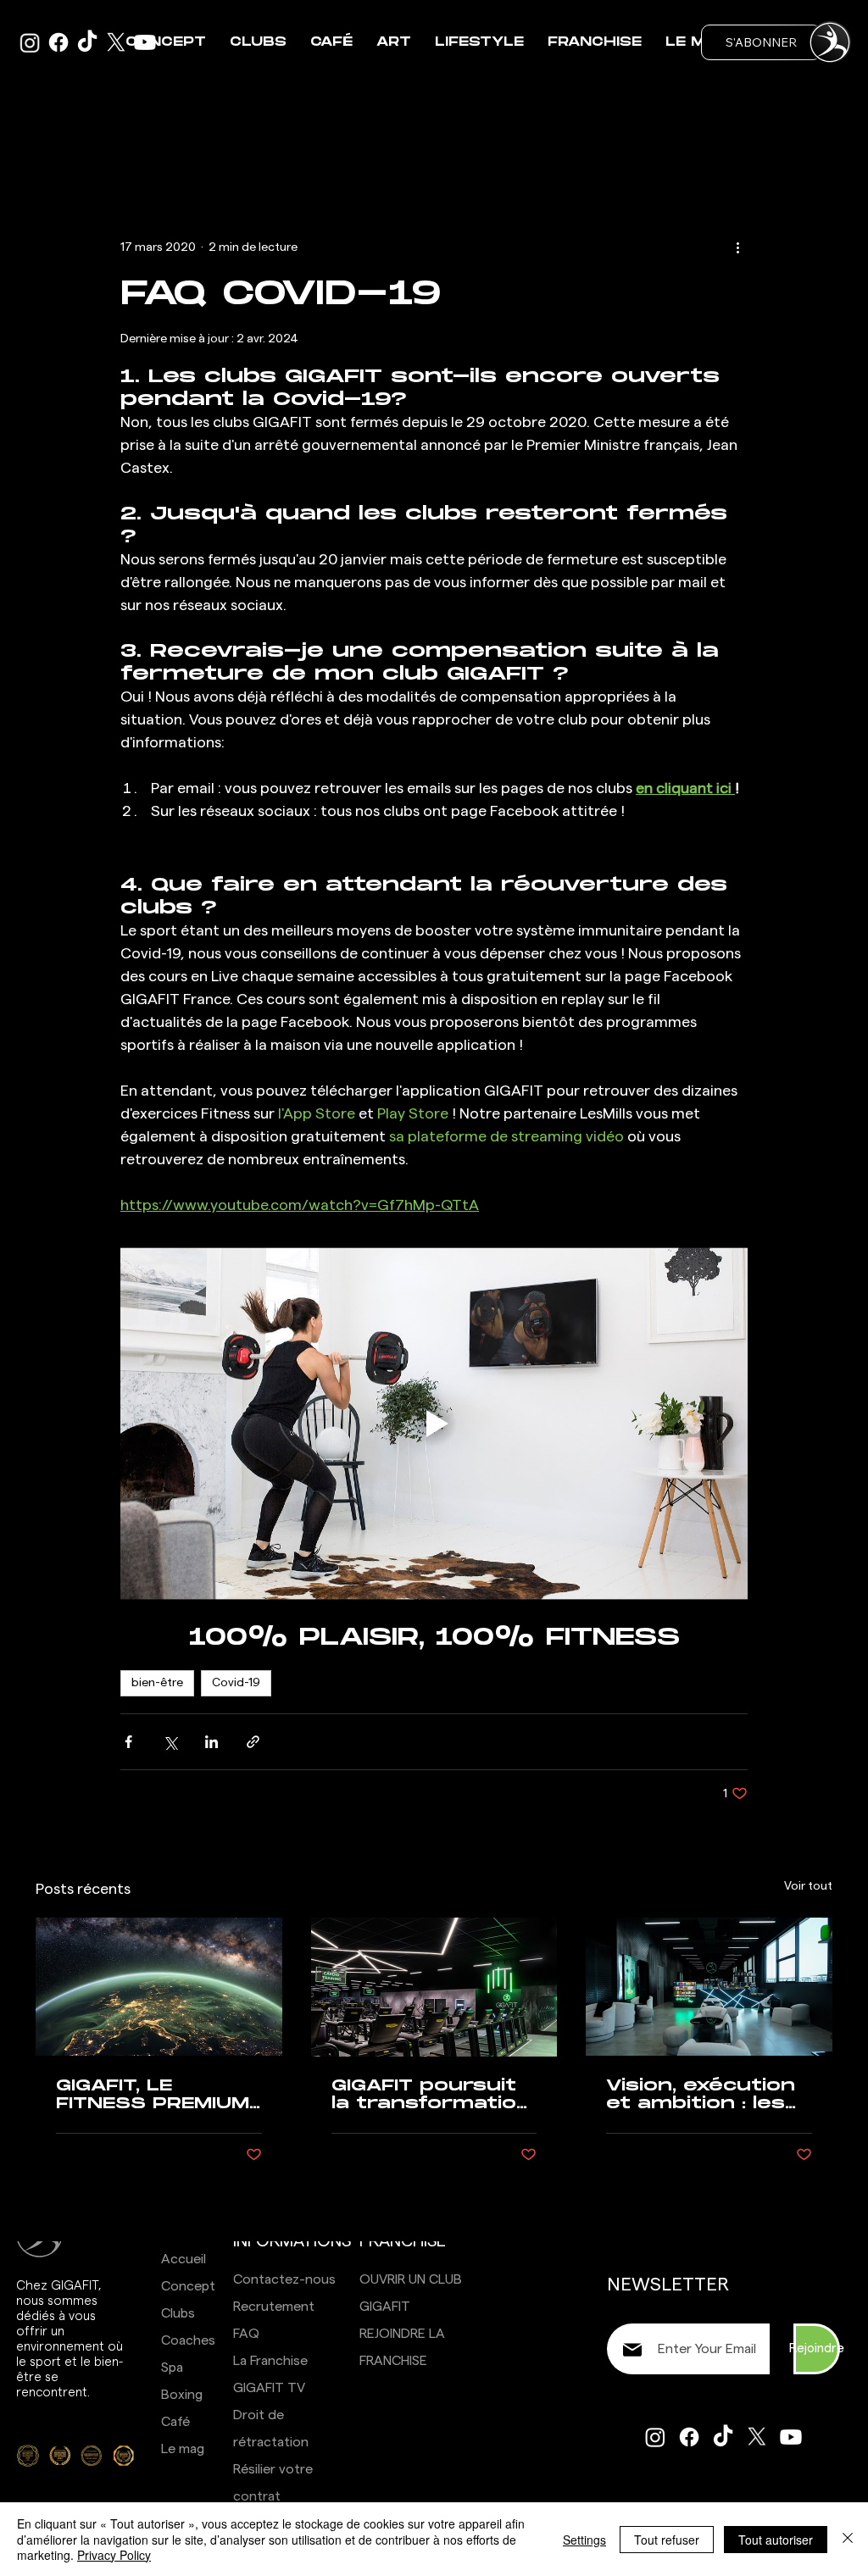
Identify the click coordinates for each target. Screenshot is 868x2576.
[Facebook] (58, 42)
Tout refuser (667, 2540)
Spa (172, 2368)
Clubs (178, 2313)
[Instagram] (655, 2437)
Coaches (188, 2340)
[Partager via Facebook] (128, 1742)
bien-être (157, 1683)
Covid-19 (236, 1683)
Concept (188, 2286)
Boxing (182, 2395)
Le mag (183, 2449)
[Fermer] (848, 2539)
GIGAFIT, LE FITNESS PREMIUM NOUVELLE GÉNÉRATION (153, 2095)
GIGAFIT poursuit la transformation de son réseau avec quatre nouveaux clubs (431, 2095)
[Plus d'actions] (737, 247)
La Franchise (270, 2361)
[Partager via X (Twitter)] (170, 1742)
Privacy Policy (114, 2555)
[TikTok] (87, 42)
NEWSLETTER (668, 2285)
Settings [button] (584, 2540)
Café (175, 2422)
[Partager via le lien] (253, 1742)
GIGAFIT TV (269, 2388)
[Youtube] (791, 2437)
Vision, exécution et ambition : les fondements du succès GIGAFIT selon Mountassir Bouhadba (704, 2095)
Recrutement (274, 2307)
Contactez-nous (284, 2279)
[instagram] (30, 42)
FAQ (246, 2334)
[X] (757, 2437)
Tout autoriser (776, 2540)
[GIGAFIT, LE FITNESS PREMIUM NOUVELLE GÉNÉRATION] (159, 1987)
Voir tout (808, 1886)
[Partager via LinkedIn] (211, 1742)
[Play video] (434, 1424)
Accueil (184, 2259)
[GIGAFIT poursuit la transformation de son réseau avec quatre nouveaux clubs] (434, 1987)
